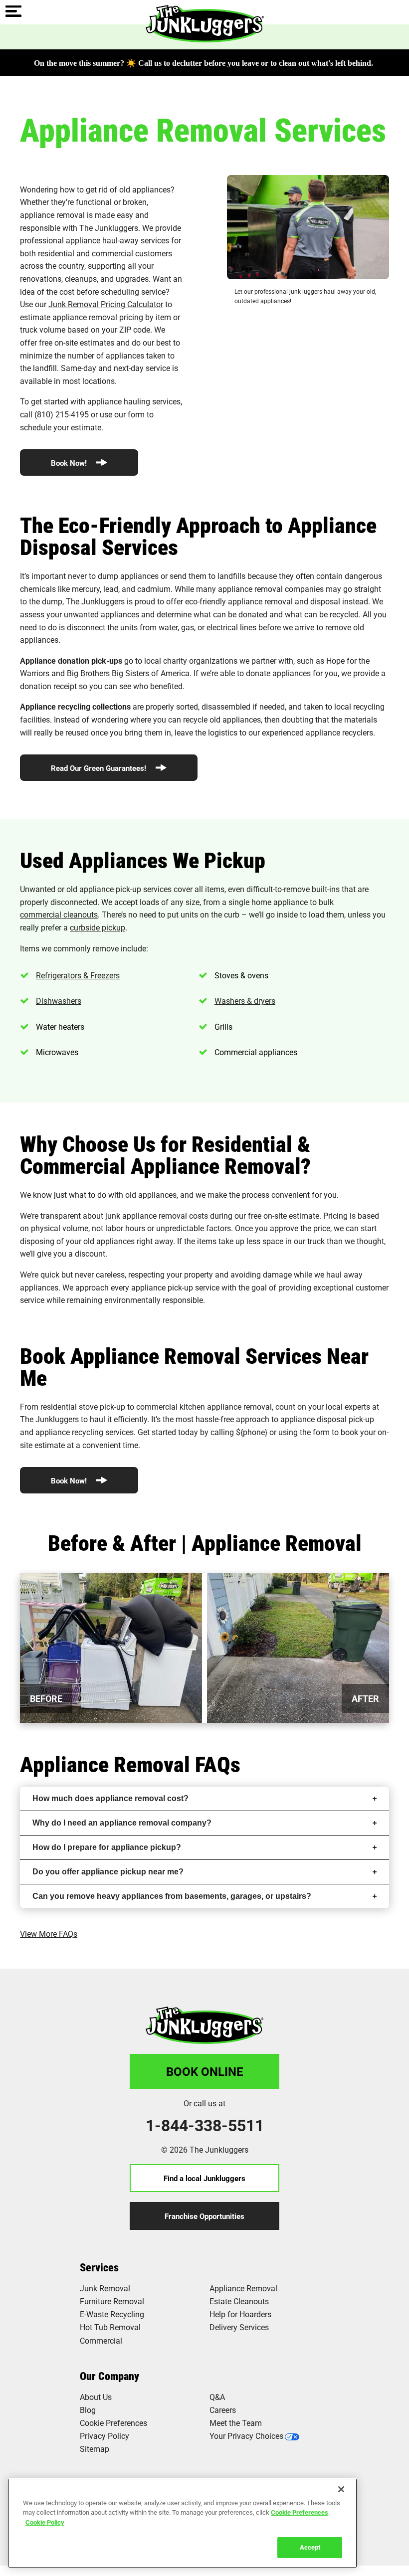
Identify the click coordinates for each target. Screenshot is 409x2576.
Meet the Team (236, 2423)
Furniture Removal (112, 2301)
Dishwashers (59, 1001)
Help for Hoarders (240, 2314)
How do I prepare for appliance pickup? (107, 1847)
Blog (88, 2410)
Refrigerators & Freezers (78, 975)
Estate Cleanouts (239, 2301)
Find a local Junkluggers (204, 2178)
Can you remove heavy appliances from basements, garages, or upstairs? (172, 1896)
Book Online (205, 2071)
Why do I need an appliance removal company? (122, 1823)
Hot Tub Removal (110, 2327)
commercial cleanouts (59, 914)
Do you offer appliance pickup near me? (108, 1872)
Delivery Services (239, 2327)
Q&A (217, 2397)
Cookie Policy (45, 2522)
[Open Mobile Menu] (13, 12)
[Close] (341, 2489)
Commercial (101, 2340)
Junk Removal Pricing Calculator (106, 304)
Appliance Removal (243, 2288)
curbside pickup (98, 927)
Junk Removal (105, 2288)
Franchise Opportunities (204, 2216)
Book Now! (70, 463)
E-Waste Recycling (112, 2314)
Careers (223, 2410)
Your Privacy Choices (246, 2436)
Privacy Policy (104, 2436)
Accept (310, 2547)
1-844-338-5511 (205, 2125)
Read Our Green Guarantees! (100, 768)
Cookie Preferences (300, 2512)
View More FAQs (49, 1933)
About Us (96, 2397)
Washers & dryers (245, 1001)
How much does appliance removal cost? (110, 1798)
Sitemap (95, 2449)
